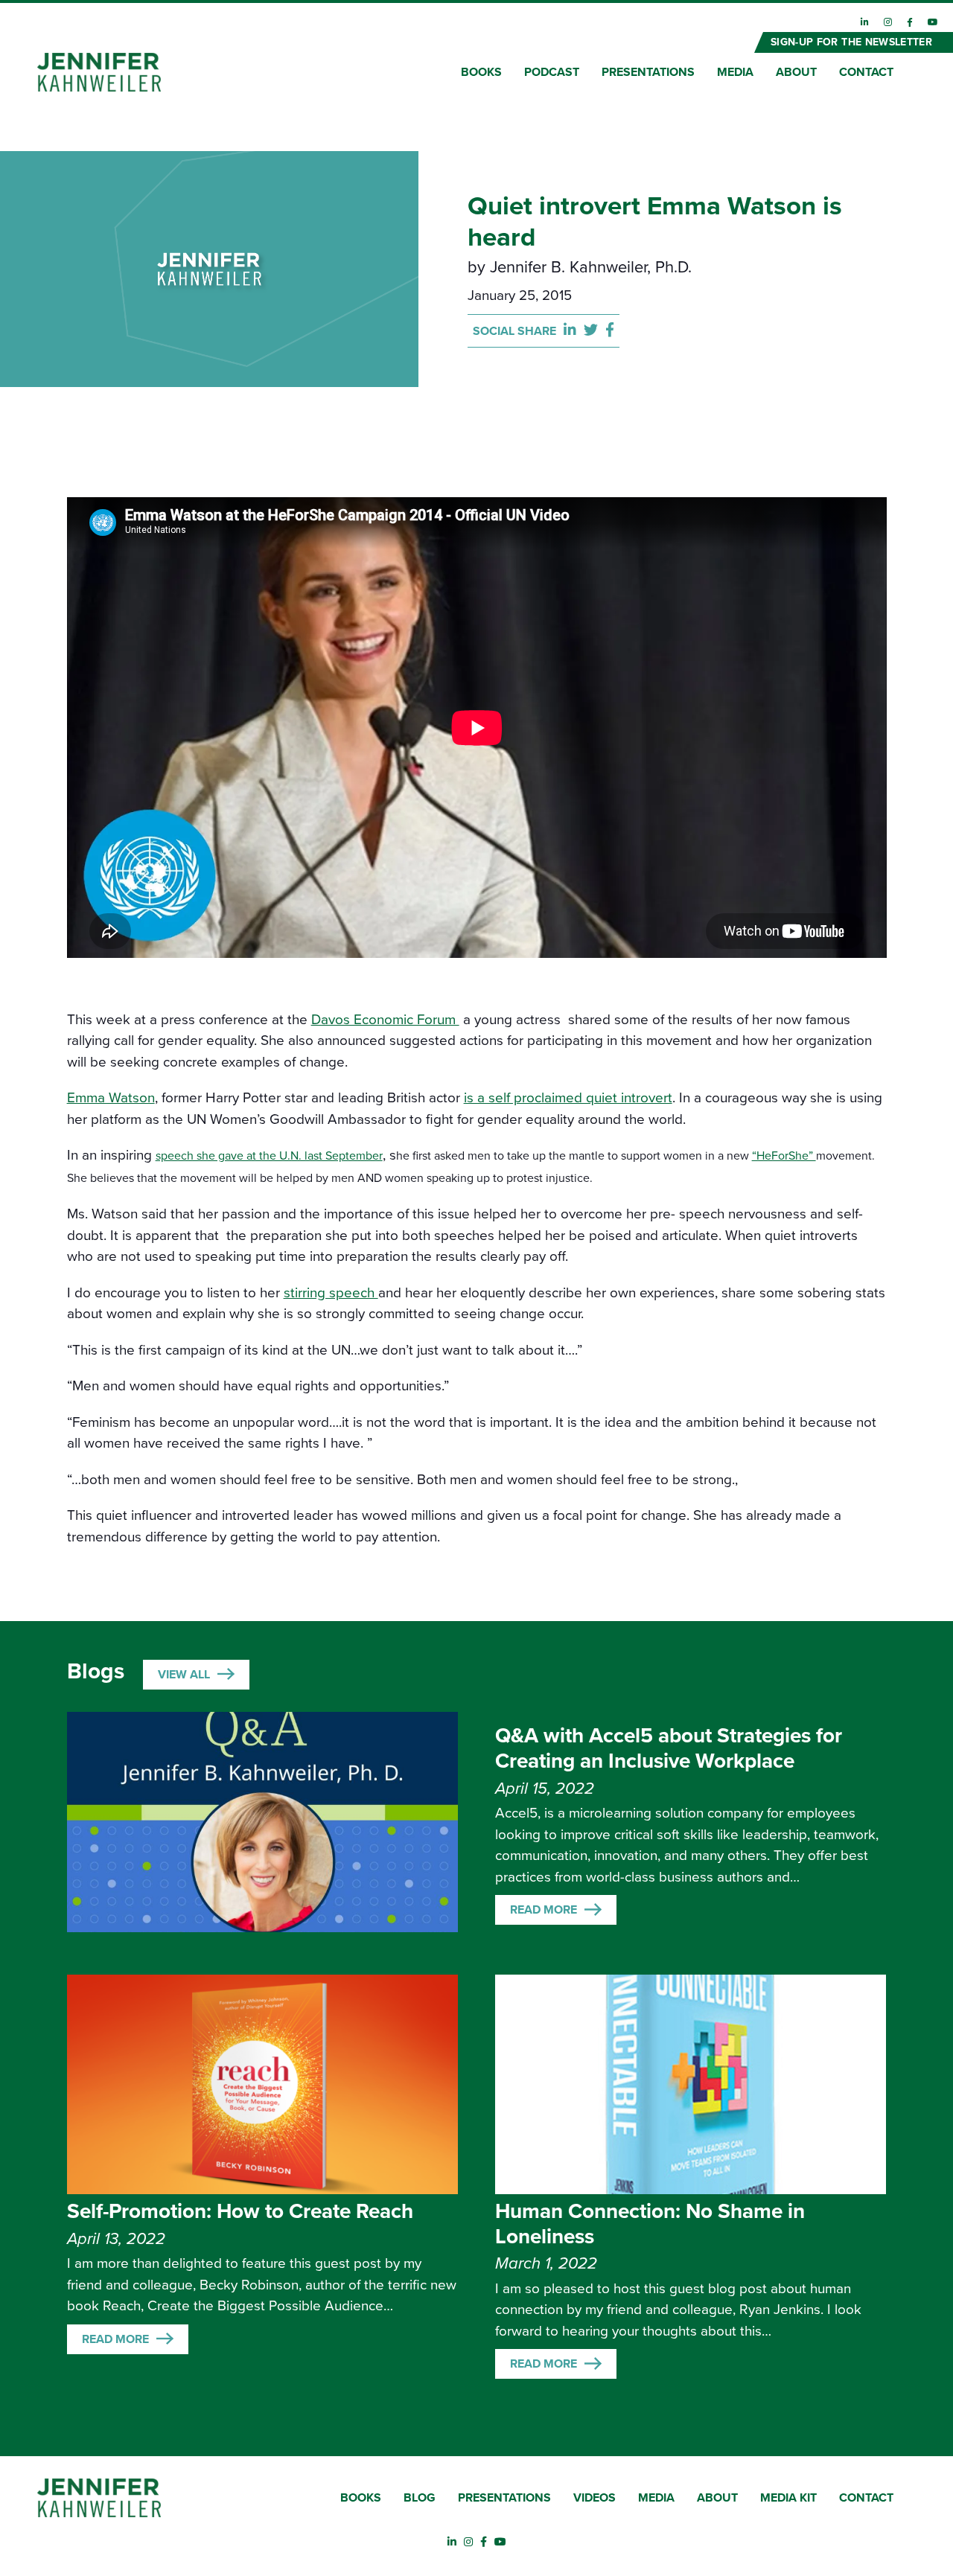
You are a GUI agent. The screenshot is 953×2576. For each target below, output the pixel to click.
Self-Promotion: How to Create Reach (240, 2211)
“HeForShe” (784, 1156)
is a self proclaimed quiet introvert (568, 1098)
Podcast (552, 72)
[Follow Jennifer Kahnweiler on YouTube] (933, 22)
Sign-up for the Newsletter (851, 42)
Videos (595, 2498)
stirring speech (331, 1293)
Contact (866, 72)
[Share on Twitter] (595, 331)
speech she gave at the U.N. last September (269, 1156)
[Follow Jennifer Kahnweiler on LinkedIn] (865, 22)
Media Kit (788, 2498)
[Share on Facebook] (610, 331)
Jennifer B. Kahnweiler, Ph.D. (591, 267)
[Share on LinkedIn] (574, 331)
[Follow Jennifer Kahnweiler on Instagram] (888, 22)
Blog (420, 2498)
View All (184, 1675)
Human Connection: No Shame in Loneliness (650, 2224)
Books (481, 72)
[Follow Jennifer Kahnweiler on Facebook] (910, 22)
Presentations (648, 72)
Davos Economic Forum (385, 1020)
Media (735, 72)
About (796, 72)
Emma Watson (111, 1098)
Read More (544, 1910)
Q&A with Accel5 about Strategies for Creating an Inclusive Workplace (669, 1748)
